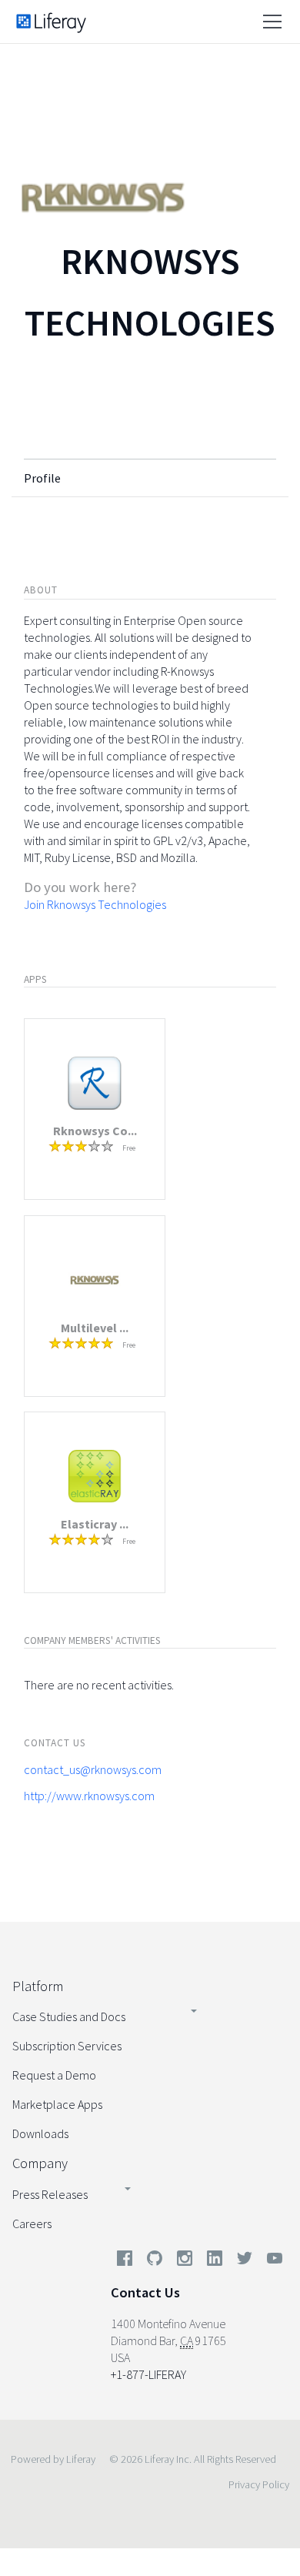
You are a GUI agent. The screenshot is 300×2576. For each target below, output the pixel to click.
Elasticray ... (95, 1524)
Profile (42, 478)
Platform (38, 1986)
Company (40, 2163)
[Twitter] (245, 2261)
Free (129, 1148)
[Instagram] (185, 2261)
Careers (32, 2224)
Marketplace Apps (57, 2104)
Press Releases (50, 2194)
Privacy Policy (259, 2484)
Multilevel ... (95, 1328)
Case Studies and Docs (69, 2016)
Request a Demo (54, 2075)
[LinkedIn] (215, 2261)
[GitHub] (155, 2261)
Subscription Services (67, 2046)
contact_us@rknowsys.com (93, 1769)
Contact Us (145, 2292)
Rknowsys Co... (95, 1131)
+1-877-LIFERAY (148, 2374)
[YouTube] (272, 2261)
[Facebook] (125, 2261)
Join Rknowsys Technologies (95, 904)
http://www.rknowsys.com (89, 1796)
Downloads (40, 2133)
